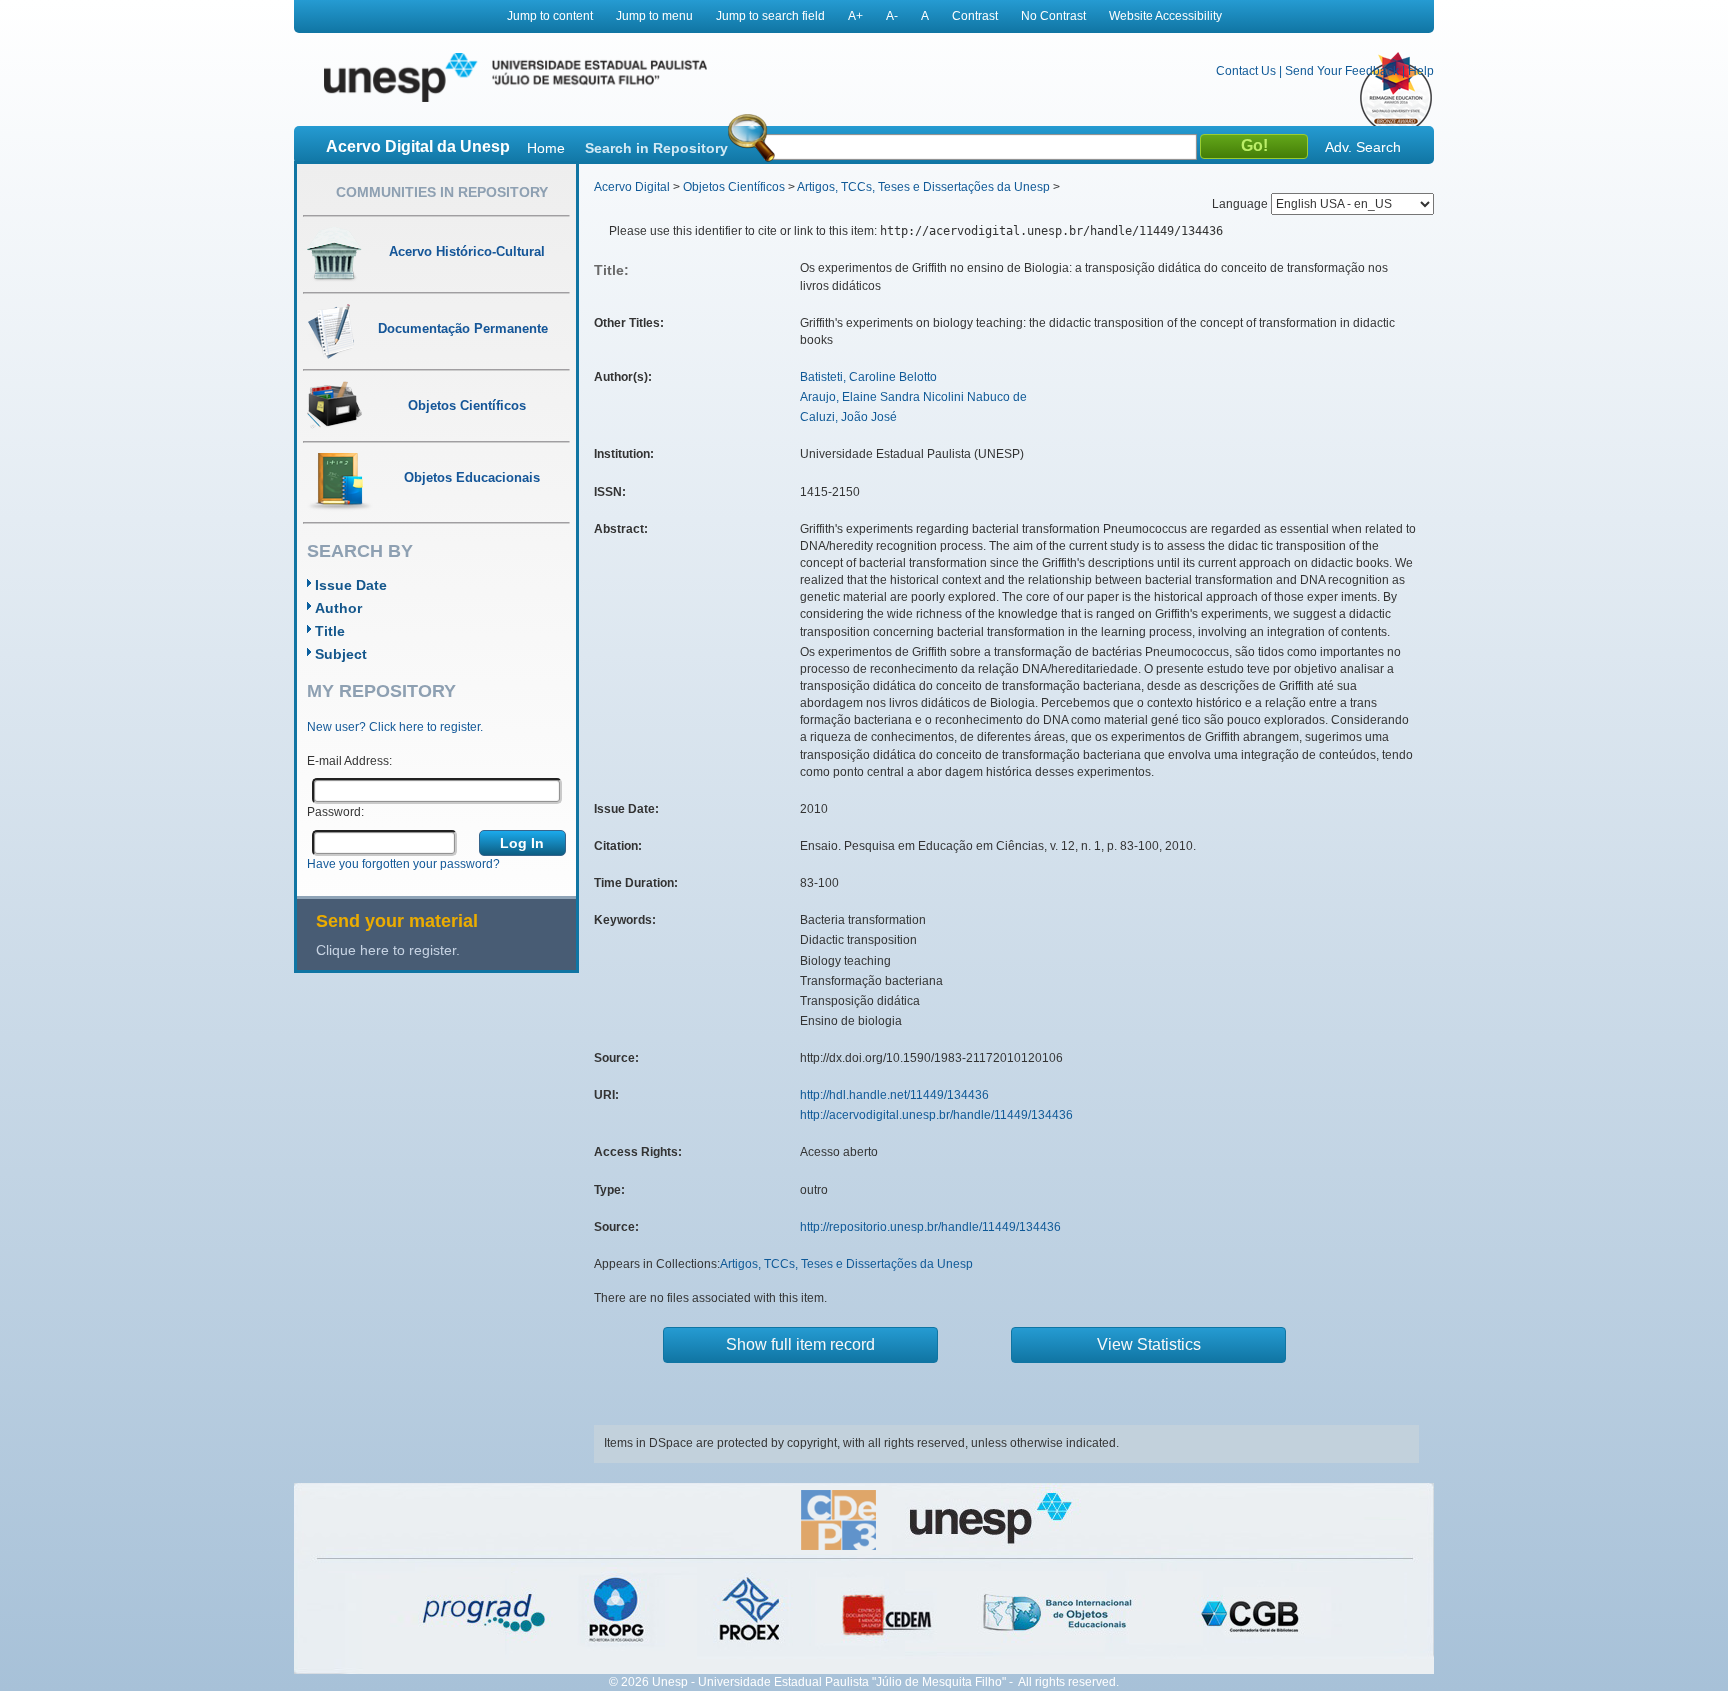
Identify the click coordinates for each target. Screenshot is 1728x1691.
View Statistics (1149, 1344)
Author (338, 608)
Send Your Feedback (1342, 71)
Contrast (975, 16)
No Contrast (1053, 16)
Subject (341, 654)
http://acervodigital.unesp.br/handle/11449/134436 (936, 1115)
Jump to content (550, 16)
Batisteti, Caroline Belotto (868, 377)
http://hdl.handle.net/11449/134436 (894, 1095)
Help (1421, 71)
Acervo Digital (632, 187)
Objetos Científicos (734, 187)
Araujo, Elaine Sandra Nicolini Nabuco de (913, 397)
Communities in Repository (442, 192)
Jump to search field (770, 16)
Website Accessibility (1165, 16)
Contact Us (1246, 71)
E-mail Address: (349, 761)
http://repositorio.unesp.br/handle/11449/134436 (930, 1227)
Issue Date (351, 585)
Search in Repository (656, 148)
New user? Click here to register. (395, 727)
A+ (855, 16)
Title (330, 631)
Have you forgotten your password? (403, 864)
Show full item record (800, 1344)
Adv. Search (1363, 147)
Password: (335, 812)
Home (546, 148)
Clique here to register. (388, 950)
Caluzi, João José (848, 417)
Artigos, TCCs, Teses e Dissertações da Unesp (923, 187)
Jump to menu (654, 16)
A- (892, 16)
